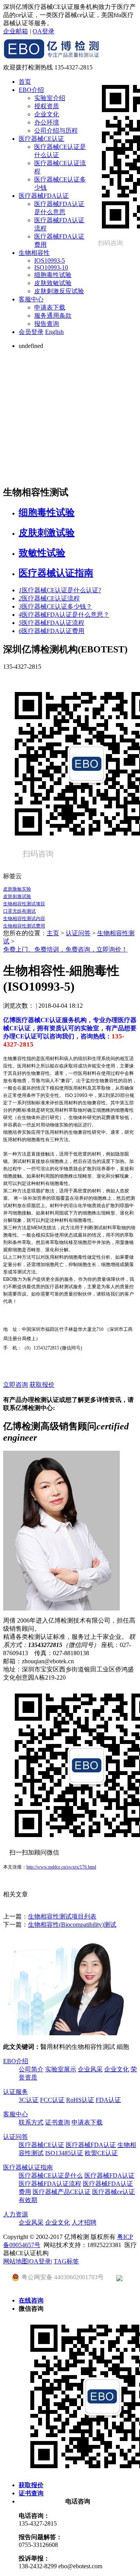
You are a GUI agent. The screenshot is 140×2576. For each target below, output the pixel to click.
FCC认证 (52, 2100)
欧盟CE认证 (101, 2153)
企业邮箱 (16, 31)
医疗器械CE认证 (41, 139)
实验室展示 (61, 2069)
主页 (53, 933)
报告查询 (47, 324)
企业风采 (90, 2069)
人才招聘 (84, 2222)
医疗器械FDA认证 (44, 196)
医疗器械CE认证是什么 (51, 2176)
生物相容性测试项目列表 (62, 1916)
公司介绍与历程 (56, 131)
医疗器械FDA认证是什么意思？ (64, 615)
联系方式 (31, 2122)
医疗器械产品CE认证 (62, 2192)
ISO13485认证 (64, 2153)
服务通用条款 (53, 316)
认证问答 (78, 933)
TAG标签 (66, 2261)
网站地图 (16, 2261)
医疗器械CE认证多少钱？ (55, 606)
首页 (25, 82)
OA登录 (44, 31)
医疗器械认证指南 (56, 573)
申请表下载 (50, 307)
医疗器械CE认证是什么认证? (60, 590)
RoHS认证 (80, 2100)
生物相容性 (34, 253)
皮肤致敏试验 (53, 283)
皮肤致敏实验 (17, 889)
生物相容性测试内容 (24, 919)
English (54, 332)
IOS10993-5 (50, 260)
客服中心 (31, 299)
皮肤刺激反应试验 (59, 291)
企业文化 (47, 114)
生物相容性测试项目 (24, 904)
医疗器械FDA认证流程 (52, 623)
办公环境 (47, 122)
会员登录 (31, 332)
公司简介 (31, 2069)
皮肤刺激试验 (47, 533)
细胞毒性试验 (53, 275)
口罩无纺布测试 (19, 911)
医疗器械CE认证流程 (49, 598)
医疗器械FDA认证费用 (52, 631)
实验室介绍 (50, 98)
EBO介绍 (31, 90)
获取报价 (42, 1385)
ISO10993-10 (51, 267)
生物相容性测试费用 (24, 926)
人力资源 (16, 2214)
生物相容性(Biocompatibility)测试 (72, 1925)
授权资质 (47, 106)
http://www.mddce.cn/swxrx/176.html (61, 1867)
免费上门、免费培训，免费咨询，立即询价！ (65, 949)
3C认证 (29, 2100)
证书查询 (58, 2122)
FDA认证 (108, 2100)
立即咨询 (16, 1385)
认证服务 (16, 2092)
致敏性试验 (42, 553)
